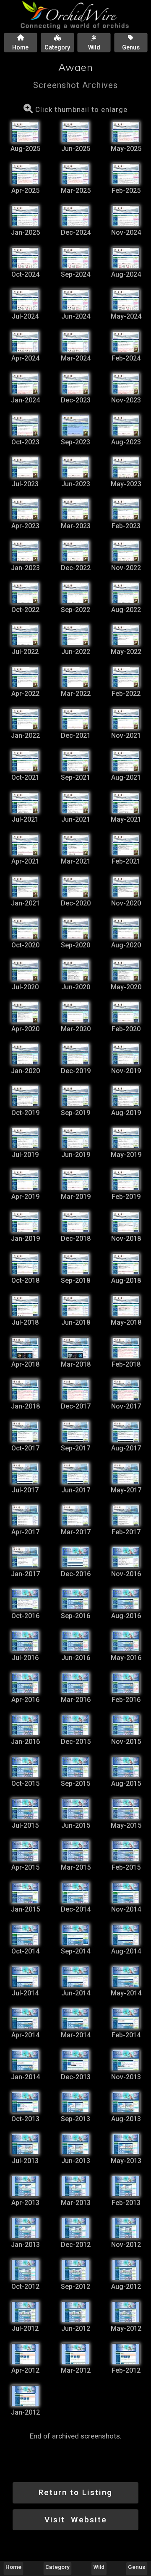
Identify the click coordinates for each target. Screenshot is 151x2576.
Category (57, 2567)
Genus (137, 2567)
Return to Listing (75, 2492)
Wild (99, 2567)
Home (13, 2567)
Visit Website (76, 2520)
